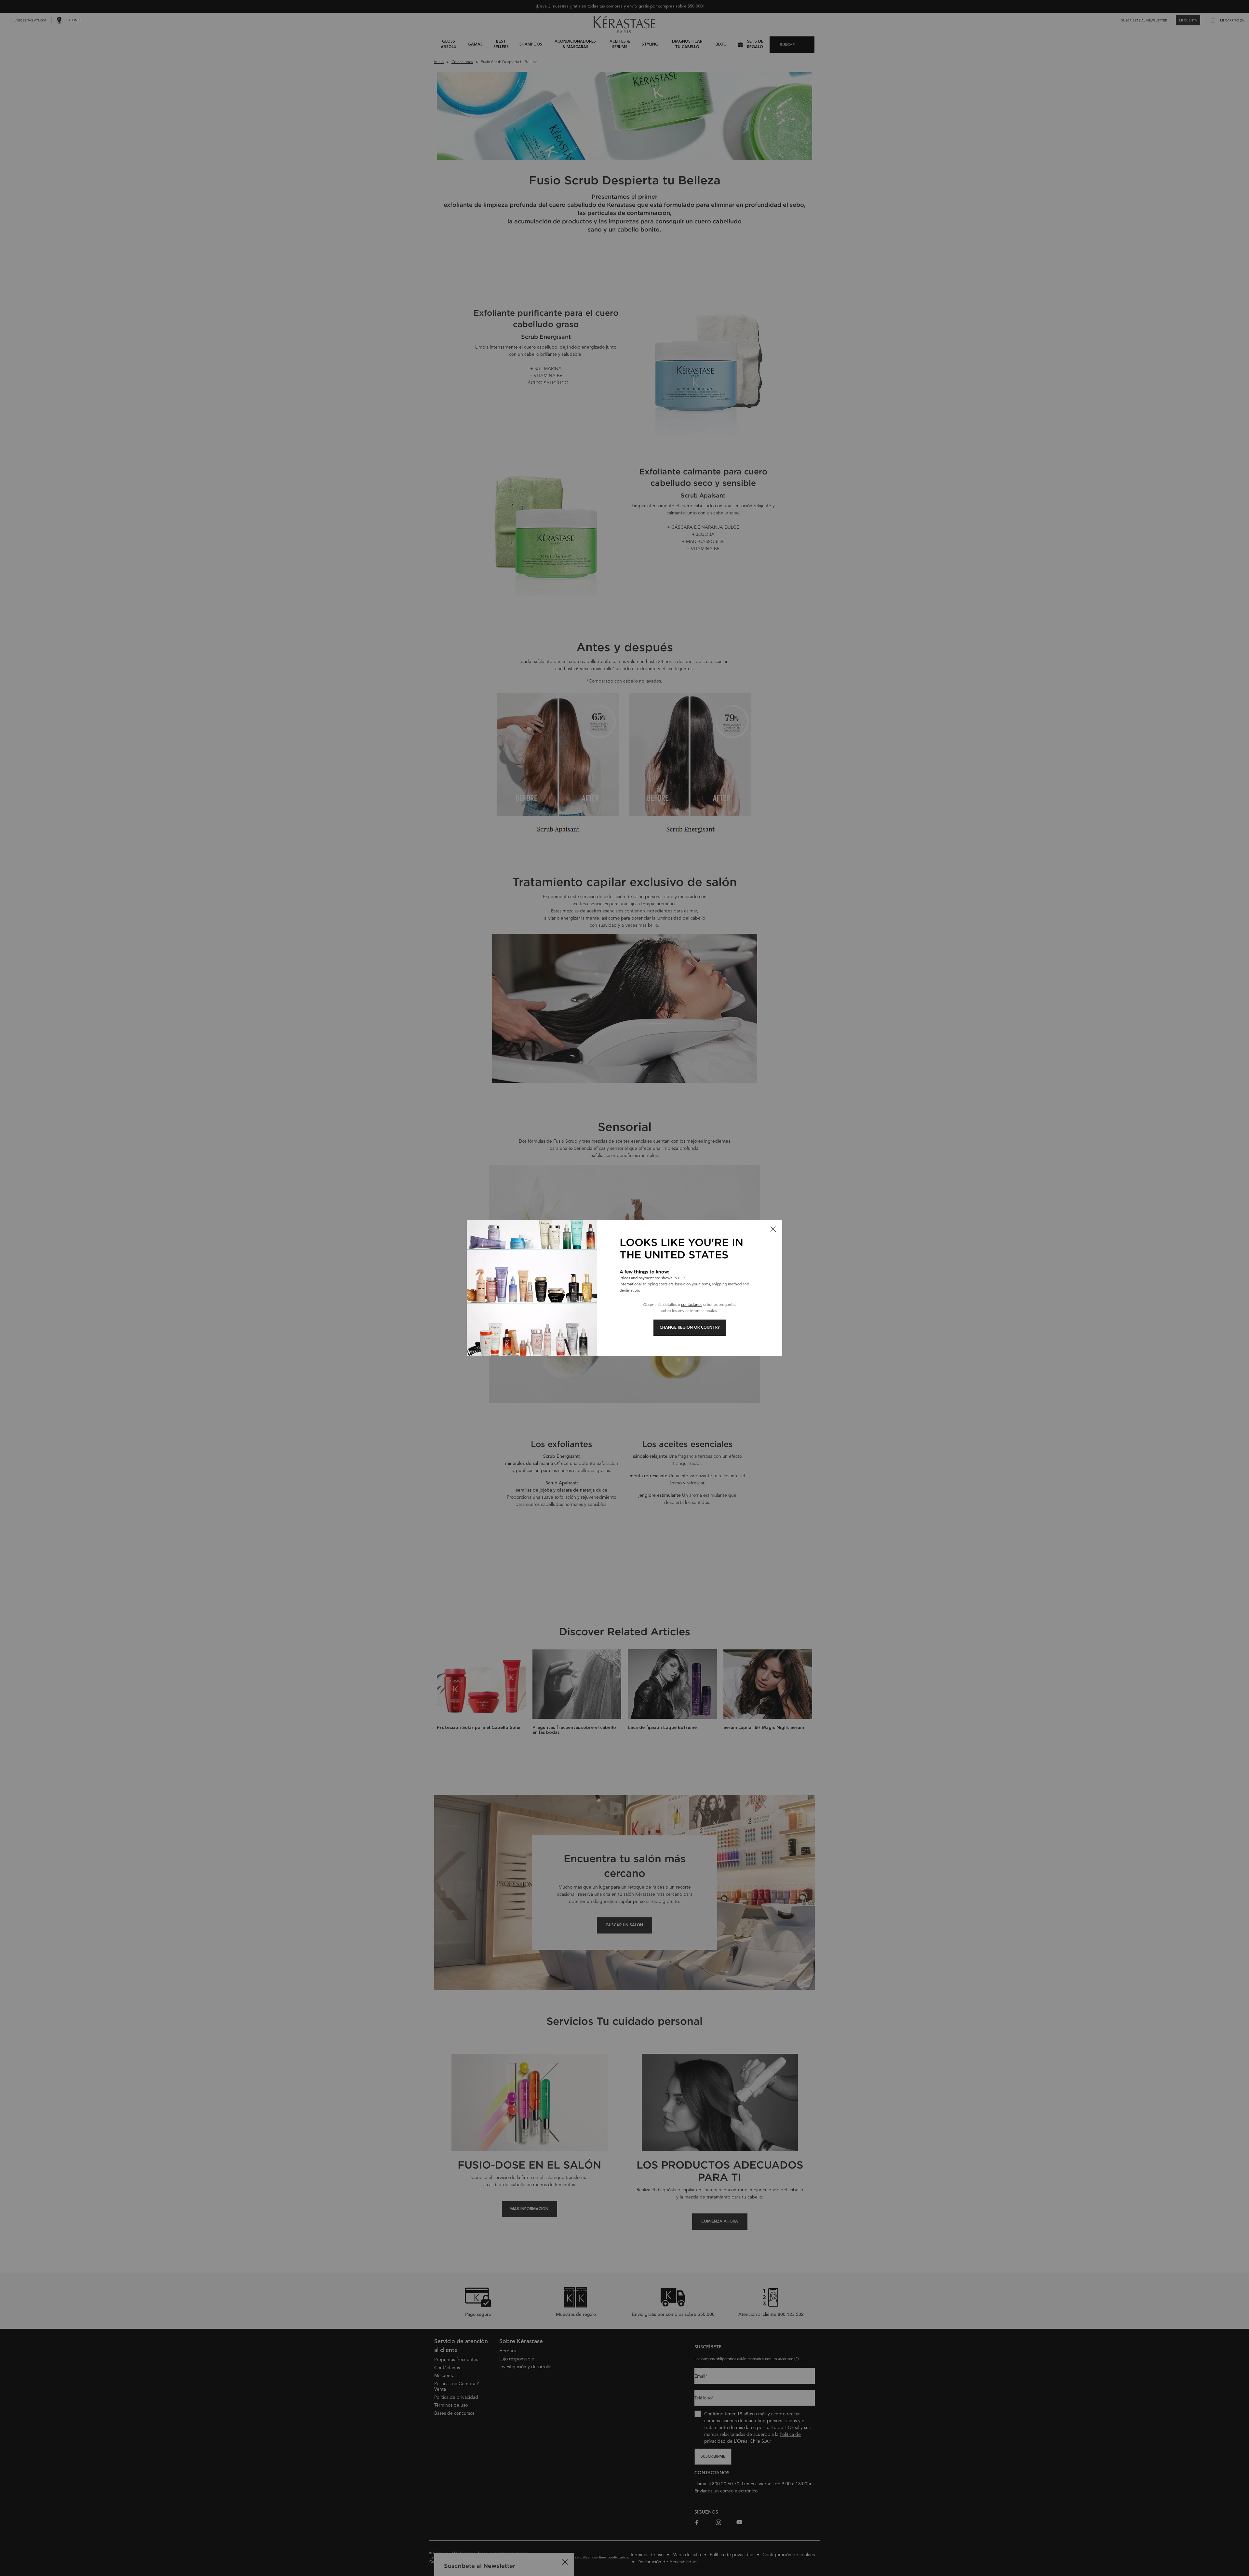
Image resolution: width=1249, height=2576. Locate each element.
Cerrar (773, 1229)
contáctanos (692, 1304)
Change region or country (690, 1328)
